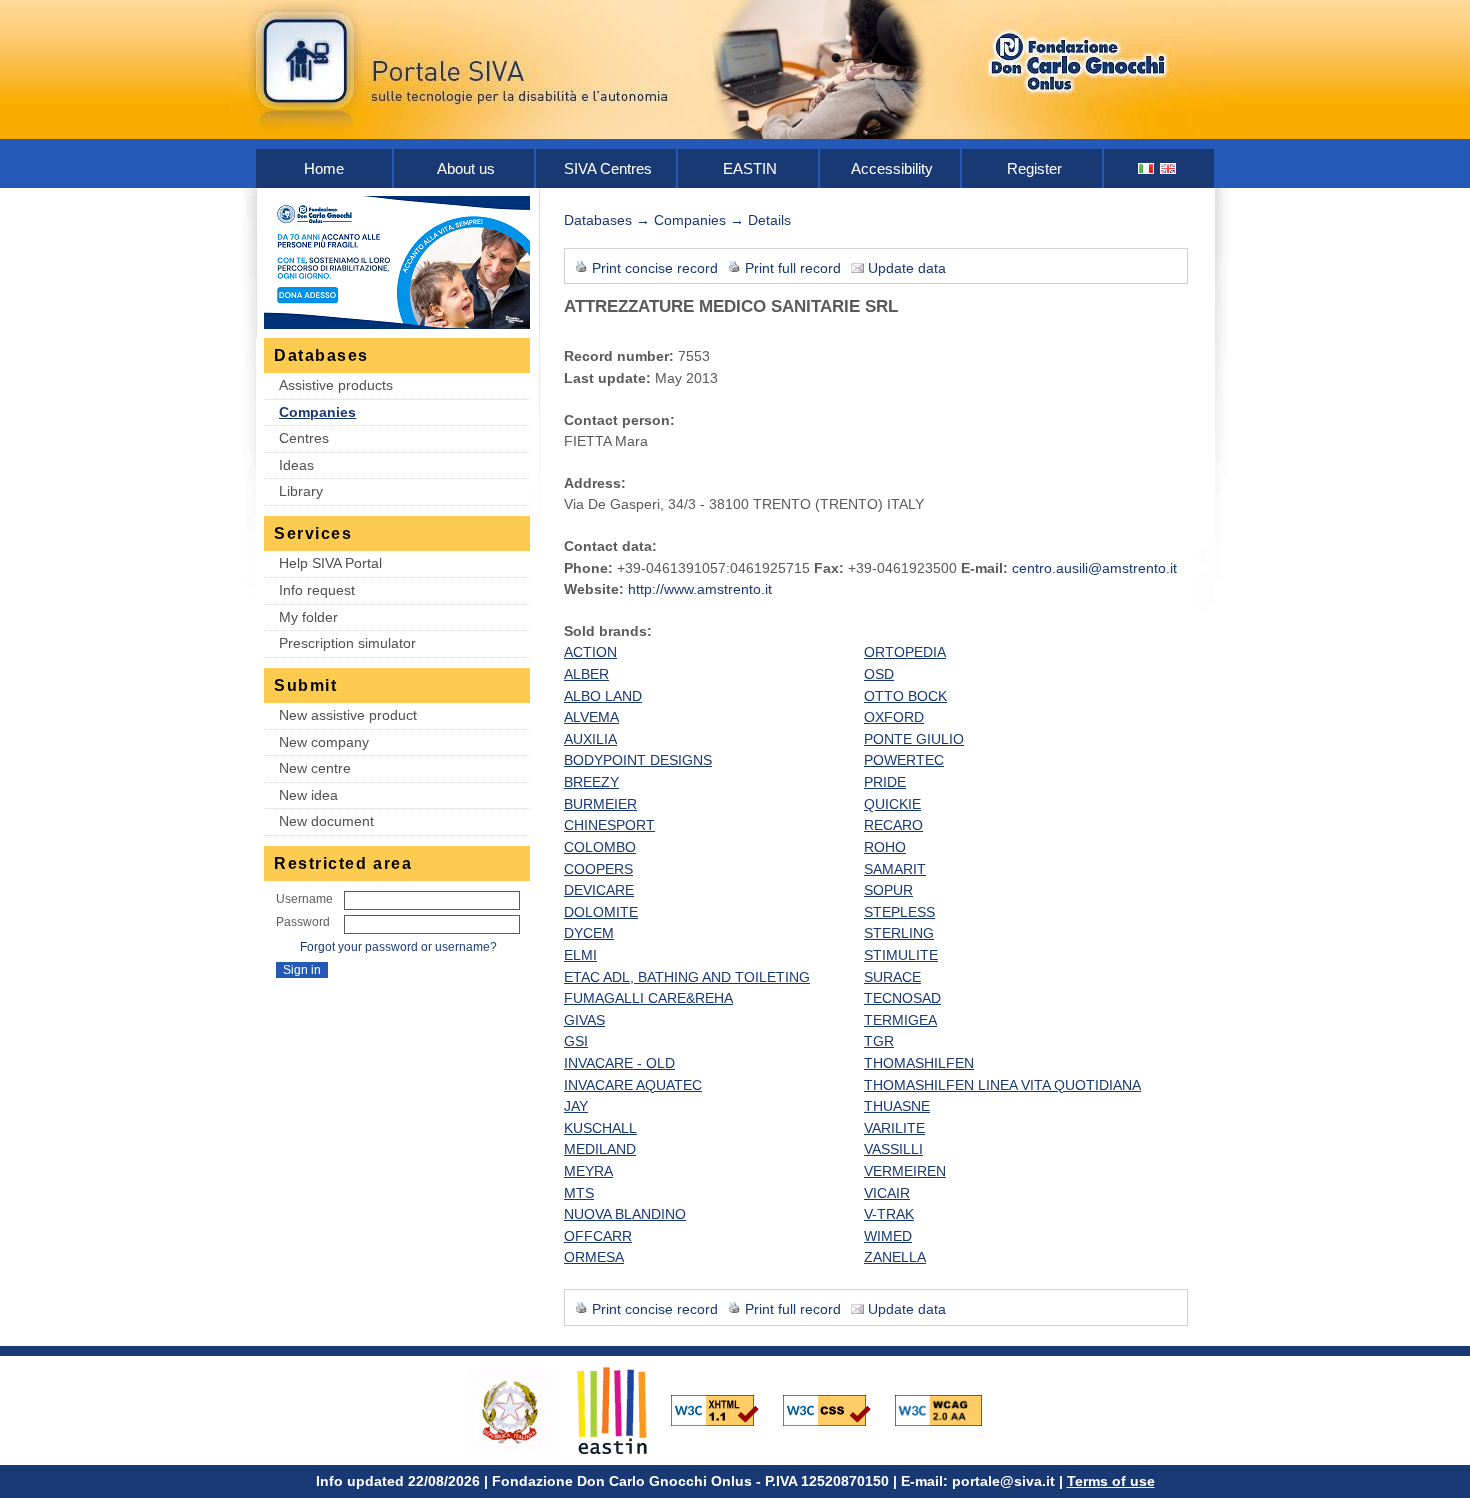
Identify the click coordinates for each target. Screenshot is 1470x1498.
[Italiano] (1147, 168)
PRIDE (885, 782)
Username (304, 899)
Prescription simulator (347, 643)
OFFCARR (598, 1236)
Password (303, 922)
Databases (598, 220)
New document (326, 821)
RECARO (893, 825)
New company (324, 742)
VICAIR (887, 1193)
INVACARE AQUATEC (633, 1085)
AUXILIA (590, 739)
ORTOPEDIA (905, 652)
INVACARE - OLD (619, 1063)
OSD (879, 674)
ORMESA (594, 1257)
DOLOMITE (601, 912)
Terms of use (1111, 1481)
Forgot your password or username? (398, 947)
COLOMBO (600, 847)
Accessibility (892, 168)
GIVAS (584, 1020)
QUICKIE (892, 804)
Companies (317, 412)
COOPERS (598, 869)
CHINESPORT (609, 825)
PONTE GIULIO (914, 739)
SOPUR (888, 890)
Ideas (296, 465)
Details (769, 220)
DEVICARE (599, 890)
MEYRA (588, 1171)
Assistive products (336, 385)
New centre (315, 768)
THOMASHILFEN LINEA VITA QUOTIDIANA (1002, 1085)
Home (324, 168)
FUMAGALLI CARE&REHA (648, 998)
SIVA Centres (608, 168)
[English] (1169, 168)
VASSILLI (893, 1149)
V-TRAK (889, 1214)
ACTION (590, 652)
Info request (317, 590)
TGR (879, 1041)
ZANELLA (895, 1257)
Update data (907, 268)
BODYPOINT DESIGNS (638, 760)
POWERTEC (904, 760)
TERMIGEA (900, 1020)
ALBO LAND (603, 696)
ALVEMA (591, 717)
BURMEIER (600, 804)
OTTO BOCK (905, 696)
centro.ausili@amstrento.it (1094, 568)
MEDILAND (600, 1149)
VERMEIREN (905, 1171)
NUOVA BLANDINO (625, 1214)
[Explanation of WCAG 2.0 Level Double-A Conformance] (949, 1409)
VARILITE (894, 1128)
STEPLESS (899, 912)
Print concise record (655, 268)
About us (466, 168)
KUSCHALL (600, 1128)
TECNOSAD (902, 998)
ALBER (586, 674)
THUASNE (897, 1106)
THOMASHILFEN (919, 1063)
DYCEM (589, 933)
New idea (308, 795)
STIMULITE (901, 955)
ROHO (885, 847)
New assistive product (348, 715)
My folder (308, 617)
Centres (304, 438)
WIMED (888, 1236)
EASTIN (750, 168)
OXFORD (894, 717)
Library (301, 491)
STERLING (899, 933)
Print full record (793, 268)
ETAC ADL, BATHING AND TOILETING (687, 977)
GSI (576, 1041)
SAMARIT (895, 869)
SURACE (892, 977)
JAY (576, 1106)
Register (1034, 168)
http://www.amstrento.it (700, 589)
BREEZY (591, 782)
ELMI (580, 955)
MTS (579, 1193)
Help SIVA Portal (330, 563)
